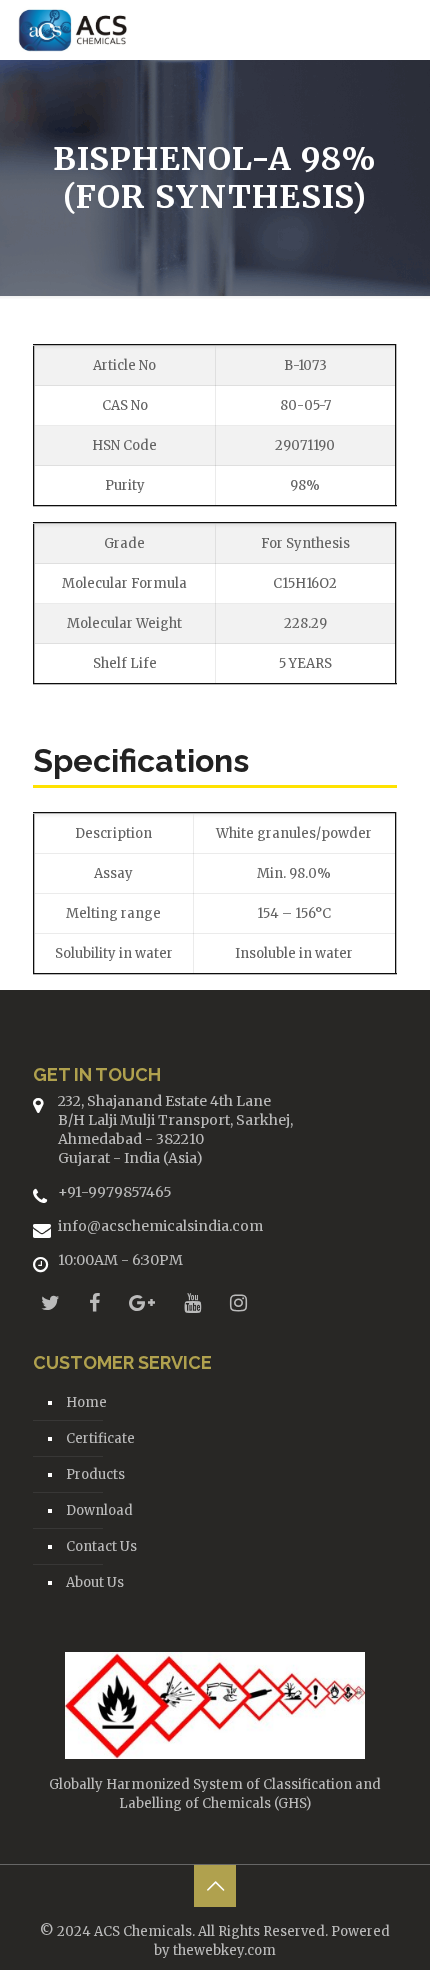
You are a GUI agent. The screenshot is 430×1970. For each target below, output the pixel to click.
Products (95, 1474)
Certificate (100, 1438)
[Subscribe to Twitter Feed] (50, 1302)
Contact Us (101, 1546)
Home (86, 1402)
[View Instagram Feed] (238, 1302)
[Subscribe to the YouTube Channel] (192, 1302)
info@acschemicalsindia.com (160, 1226)
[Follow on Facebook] (94, 1302)
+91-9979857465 (115, 1192)
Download (99, 1510)
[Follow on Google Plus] (142, 1302)
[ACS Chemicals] (73, 30)
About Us (95, 1582)
